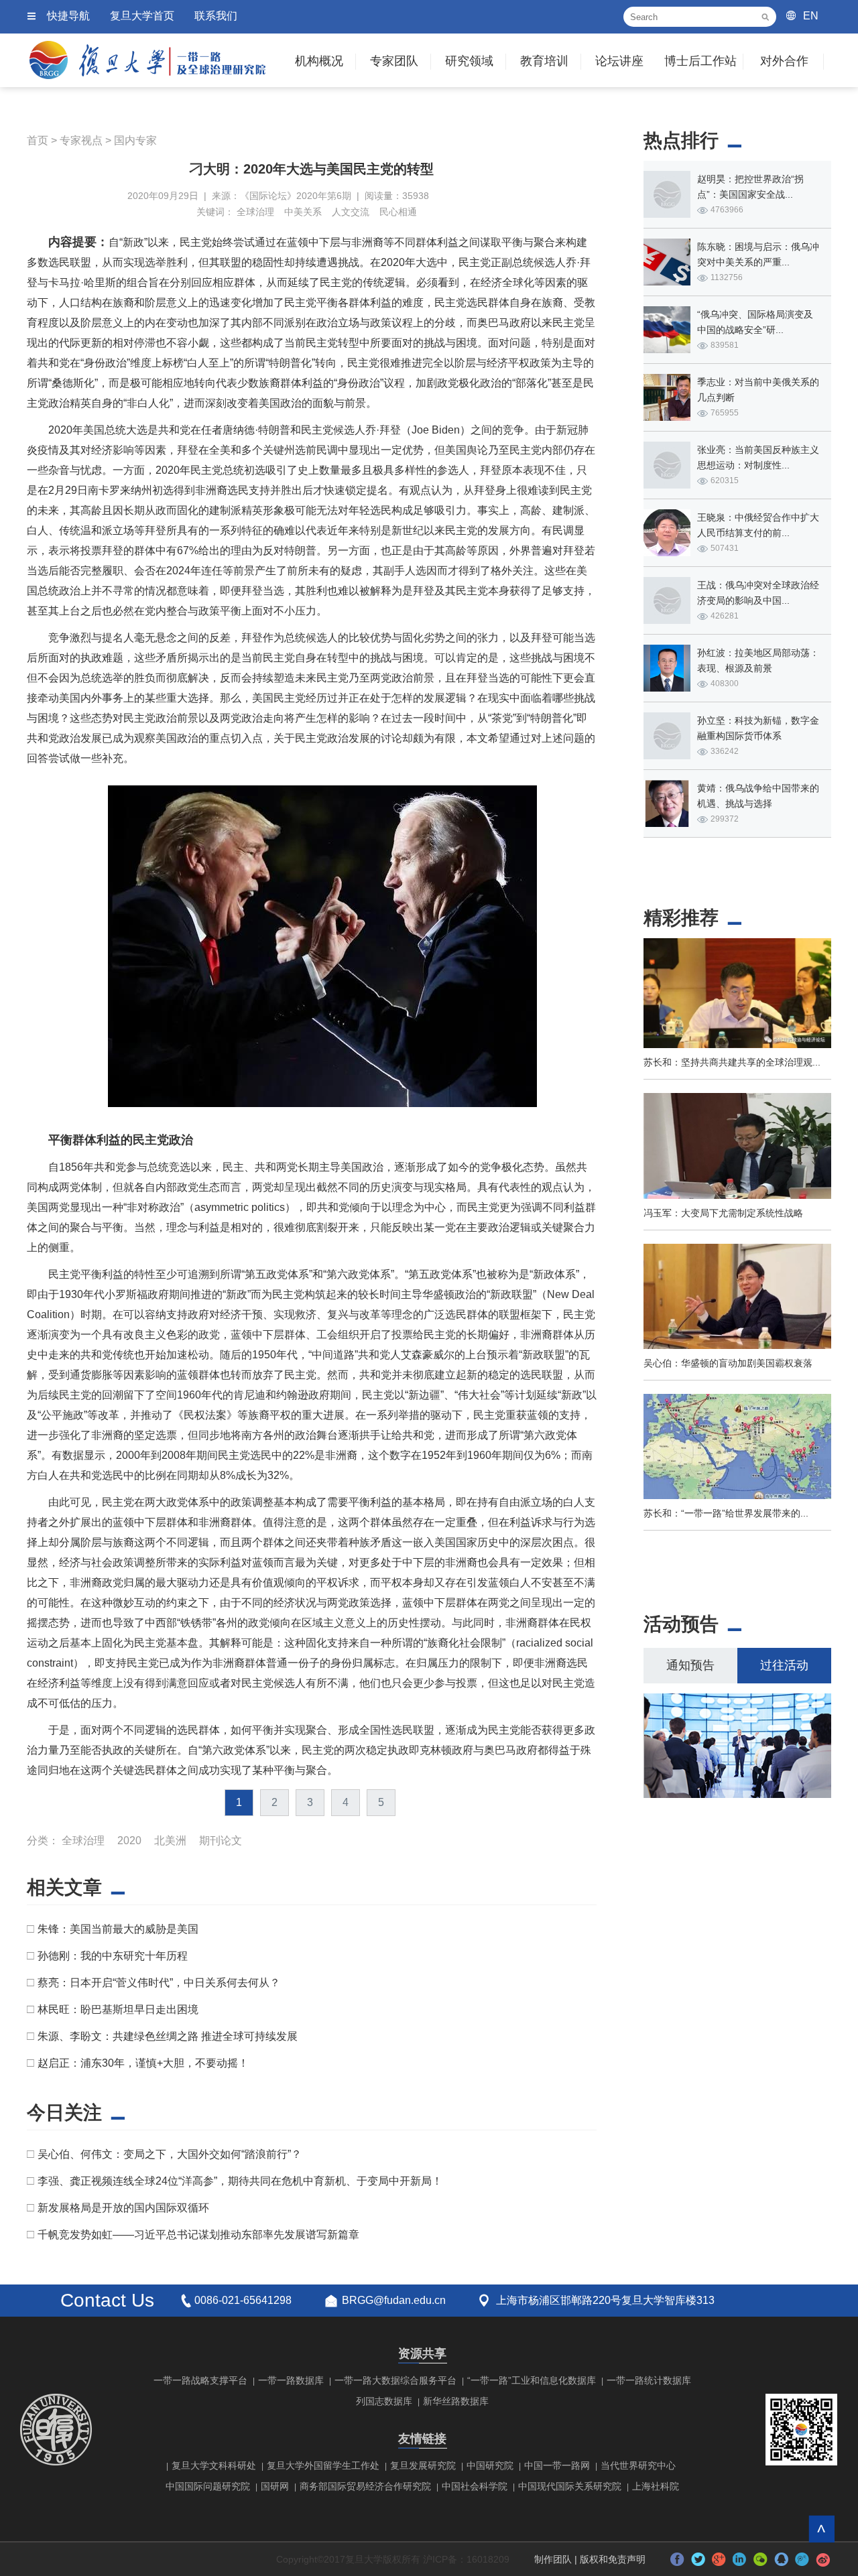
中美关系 (303, 212)
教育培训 (544, 61)
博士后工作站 (700, 61)
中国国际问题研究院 (208, 2486)
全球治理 (255, 212)
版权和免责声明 (613, 2559)
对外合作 (784, 61)
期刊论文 (221, 1841)
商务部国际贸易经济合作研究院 (365, 2486)
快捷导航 (68, 16)
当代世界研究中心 (638, 2465)
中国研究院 (490, 2465)
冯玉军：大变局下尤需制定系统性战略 (723, 1213)
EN (811, 16)
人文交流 (351, 212)
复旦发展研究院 (423, 2465)
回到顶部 (821, 2529)
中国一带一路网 (557, 2465)
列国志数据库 (384, 2401)
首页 (38, 140)
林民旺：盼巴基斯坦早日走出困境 (118, 2009)
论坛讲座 (619, 61)
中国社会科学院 (475, 2486)
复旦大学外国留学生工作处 (323, 2465)
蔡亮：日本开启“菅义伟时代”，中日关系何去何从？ (159, 1983)
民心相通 (398, 212)
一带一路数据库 (291, 2380)
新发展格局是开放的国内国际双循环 (123, 2208)
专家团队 (394, 61)
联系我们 (216, 16)
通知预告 (690, 1665)
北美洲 (170, 1841)
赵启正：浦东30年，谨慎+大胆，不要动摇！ (143, 2063)
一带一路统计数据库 (649, 2380)
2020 (129, 1841)
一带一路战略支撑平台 (200, 2380)
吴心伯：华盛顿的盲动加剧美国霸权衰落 (728, 1363)
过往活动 (784, 1665)
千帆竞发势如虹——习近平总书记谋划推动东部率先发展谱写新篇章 (198, 2235)
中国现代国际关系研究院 (570, 2486)
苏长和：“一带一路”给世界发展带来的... (726, 1513)
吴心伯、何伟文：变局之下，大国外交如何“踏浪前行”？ (170, 2154)
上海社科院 (656, 2486)
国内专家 (135, 140)
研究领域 (469, 61)
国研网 (275, 2486)
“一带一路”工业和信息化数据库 (532, 2380)
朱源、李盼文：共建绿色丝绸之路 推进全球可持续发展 (168, 2036)
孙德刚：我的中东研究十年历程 (113, 1956)
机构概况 (319, 61)
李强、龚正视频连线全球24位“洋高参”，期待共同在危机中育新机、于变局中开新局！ (240, 2181)
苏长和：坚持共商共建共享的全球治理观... (732, 1062)
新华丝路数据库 (456, 2401)
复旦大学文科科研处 (214, 2465)
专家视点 (81, 140)
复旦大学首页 (142, 16)
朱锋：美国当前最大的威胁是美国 (118, 1929)
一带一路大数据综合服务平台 (395, 2380)
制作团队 (553, 2559)
